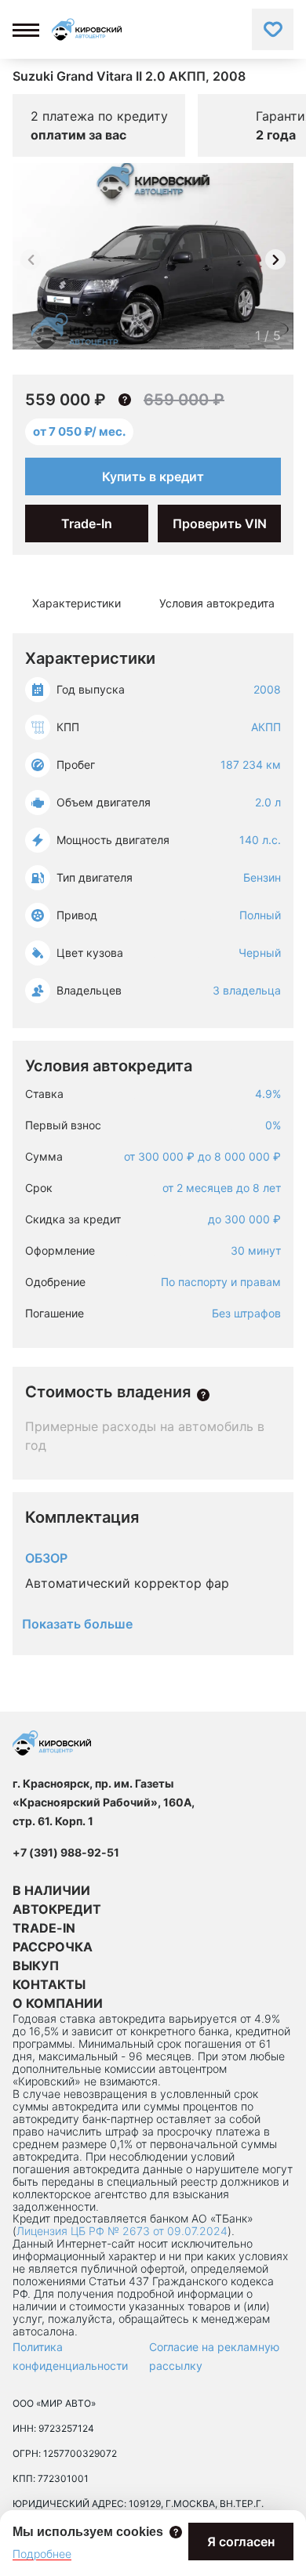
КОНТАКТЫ (49, 1984)
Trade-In (87, 524)
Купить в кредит (153, 476)
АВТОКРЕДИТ (57, 1909)
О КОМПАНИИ (58, 2003)
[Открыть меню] (26, 30)
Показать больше (77, 1624)
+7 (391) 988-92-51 (66, 1852)
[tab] (76, 603)
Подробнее (42, 2554)
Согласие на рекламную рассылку (214, 2356)
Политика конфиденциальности (70, 2356)
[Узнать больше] (203, 1395)
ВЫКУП (36, 1966)
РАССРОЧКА (53, 1947)
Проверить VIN (220, 524)
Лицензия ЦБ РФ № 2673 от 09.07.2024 (122, 2231)
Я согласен (241, 2542)
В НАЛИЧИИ (51, 1890)
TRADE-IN (44, 1928)
